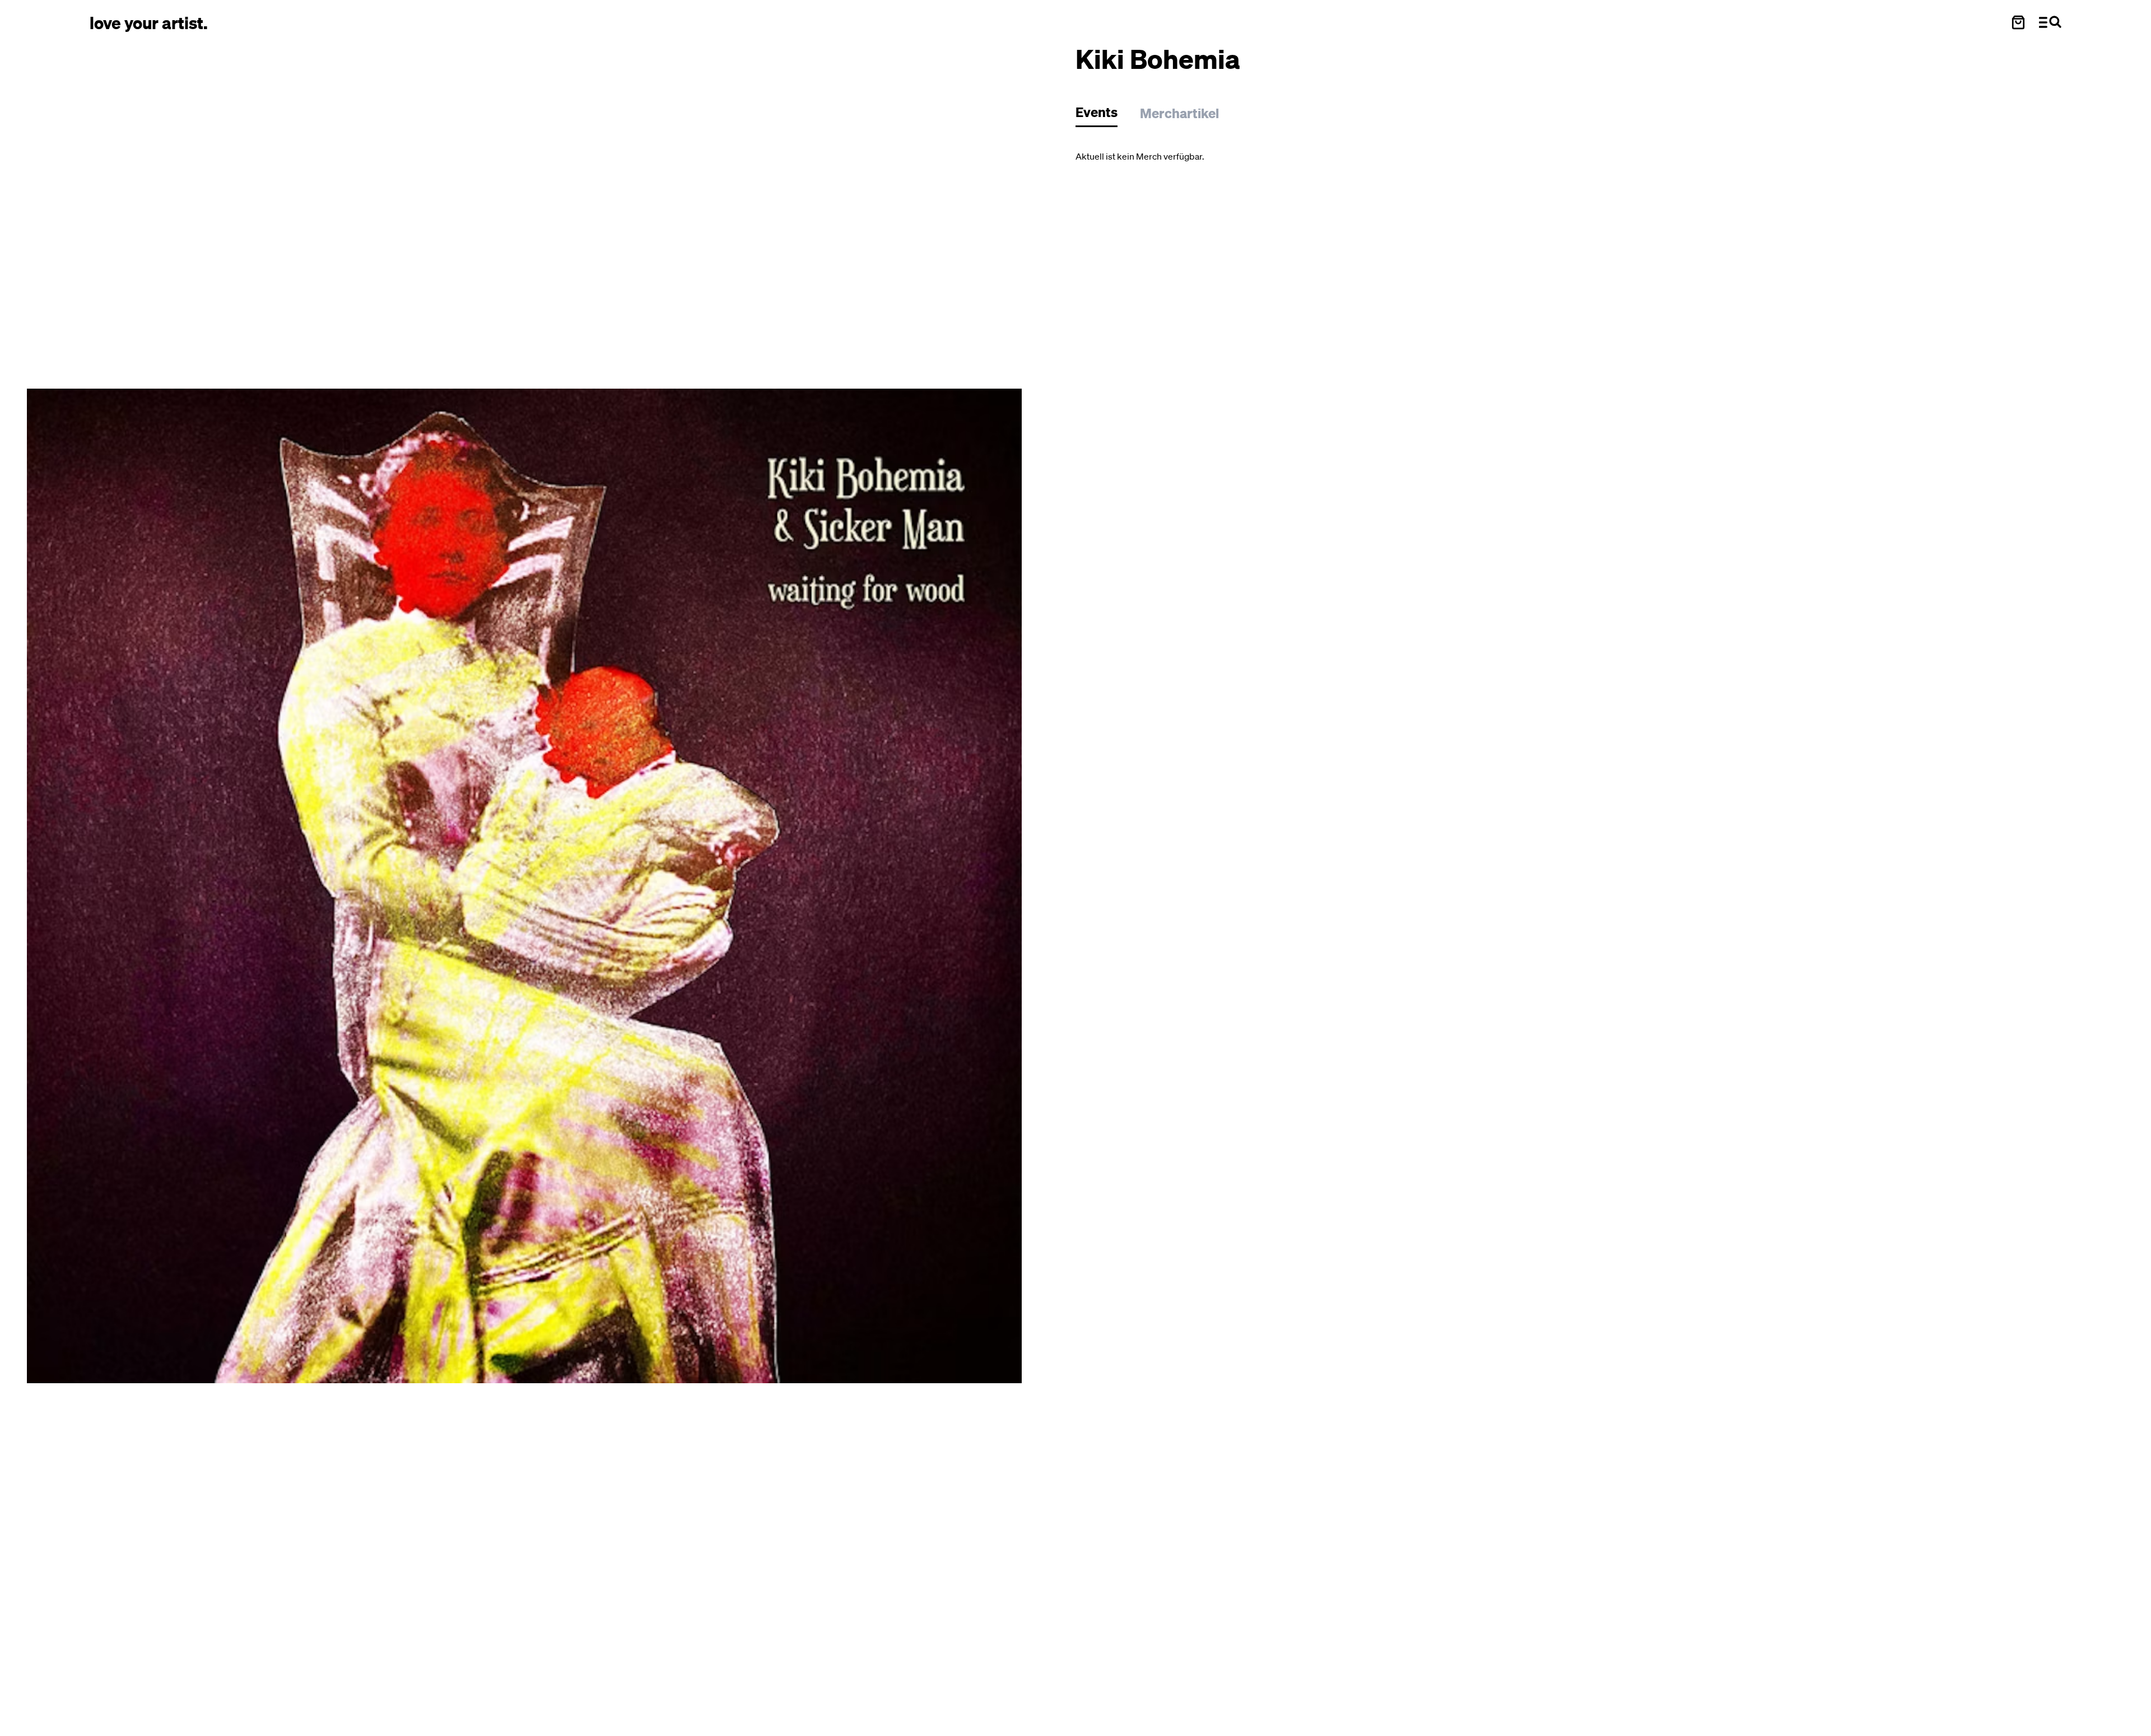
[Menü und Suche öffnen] (2050, 22)
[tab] (1102, 115)
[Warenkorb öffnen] (2018, 22)
